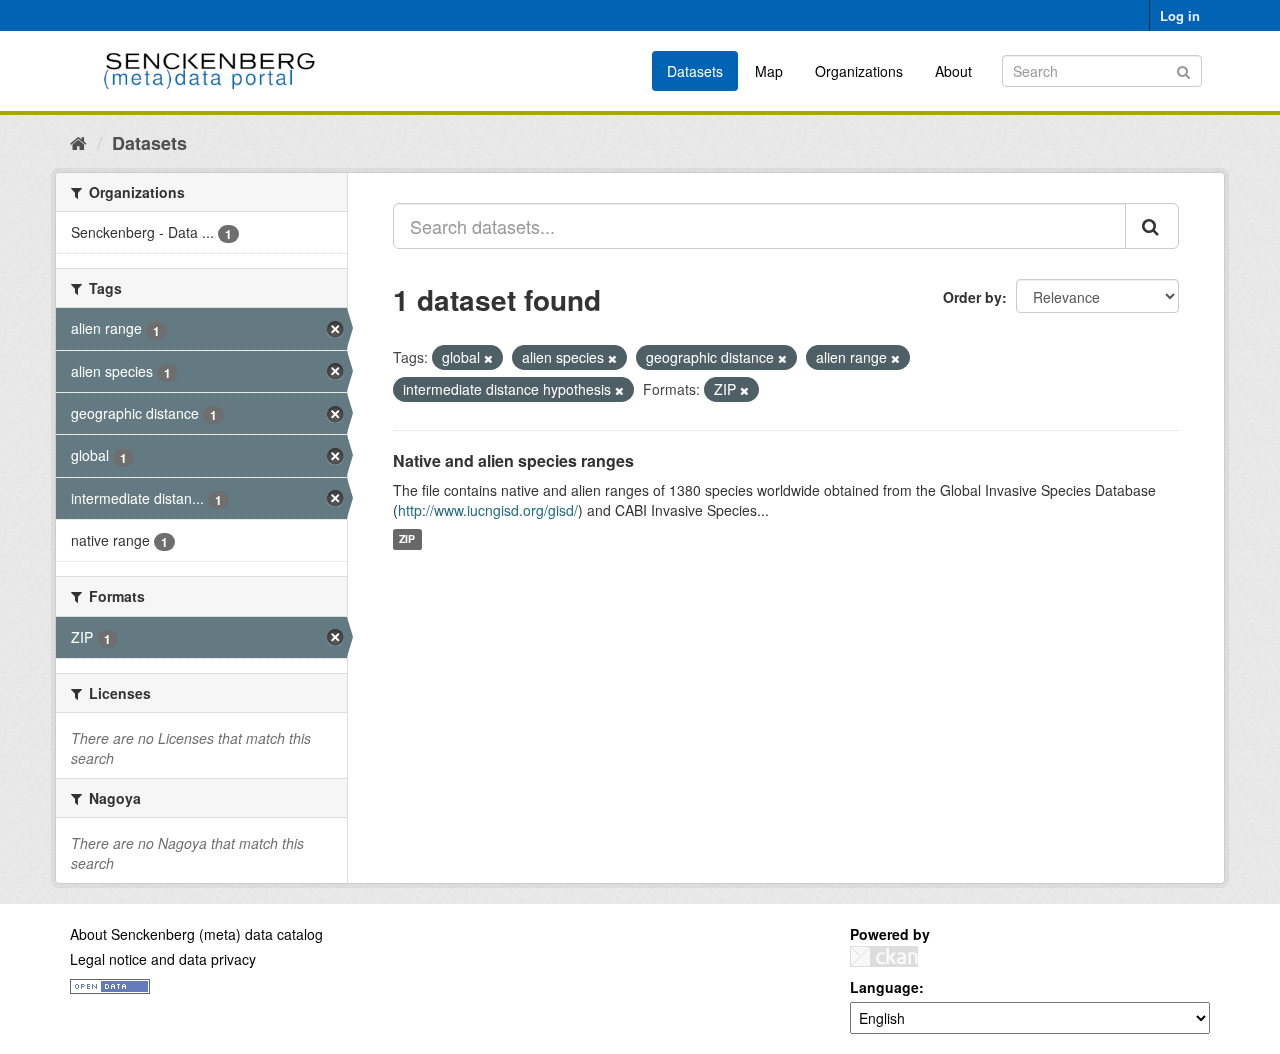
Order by (972, 297)
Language (884, 987)
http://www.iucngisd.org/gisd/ (488, 510)
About (953, 71)
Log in (1180, 15)
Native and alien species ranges (513, 460)
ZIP (407, 539)
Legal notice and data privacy (163, 959)
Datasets (695, 71)
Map (769, 71)
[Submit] (1183, 69)
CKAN (884, 956)
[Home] (78, 142)
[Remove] (488, 358)
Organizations (859, 71)
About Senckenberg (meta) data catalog (196, 934)
